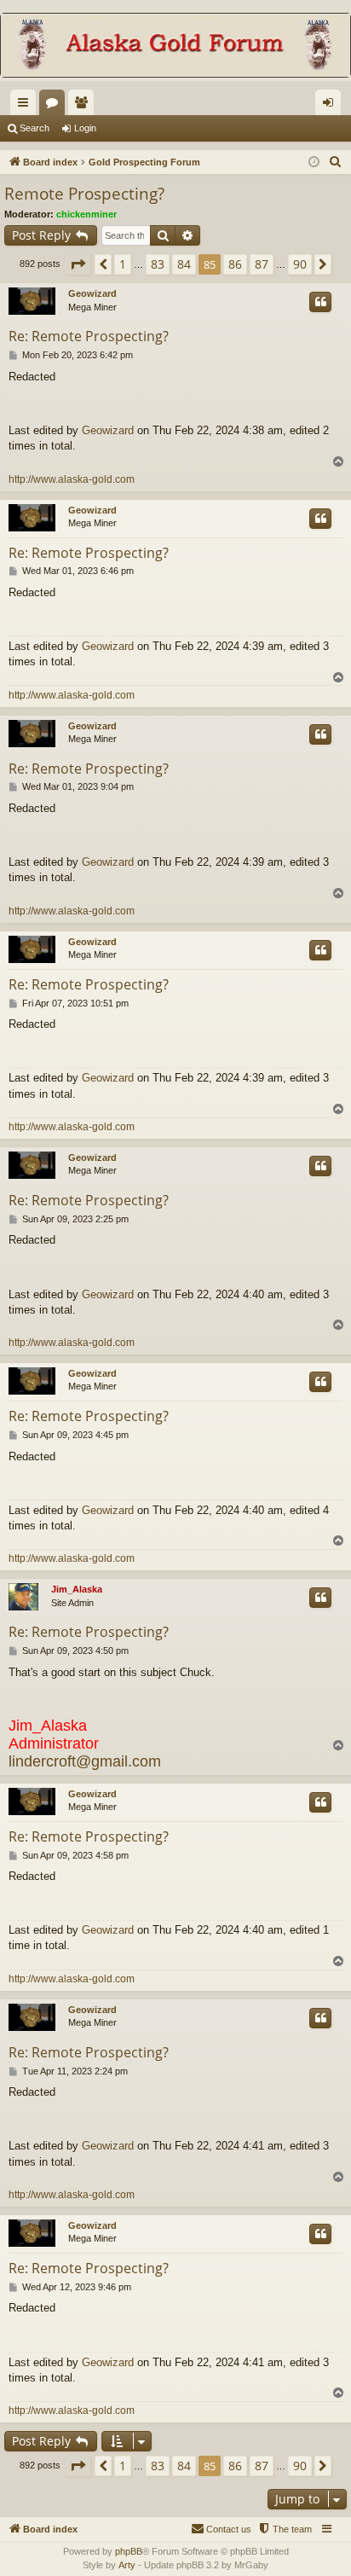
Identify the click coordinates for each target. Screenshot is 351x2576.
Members (84, 106)
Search (35, 128)
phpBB (129, 2551)
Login (85, 128)
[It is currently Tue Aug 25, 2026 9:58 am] (314, 162)
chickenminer (86, 214)
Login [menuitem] (331, 106)
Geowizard (92, 293)
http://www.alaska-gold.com (72, 479)
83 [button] (158, 264)
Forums (55, 106)
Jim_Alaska (77, 1589)
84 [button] (184, 264)
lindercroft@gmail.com (85, 1761)
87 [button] (262, 264)
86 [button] (235, 264)
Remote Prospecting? (84, 194)
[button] (78, 264)
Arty (127, 2565)
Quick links (26, 106)
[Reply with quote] (320, 302)
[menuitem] (336, 162)
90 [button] (300, 264)
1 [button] (123, 264)
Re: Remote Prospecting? (89, 336)
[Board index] (175, 47)
